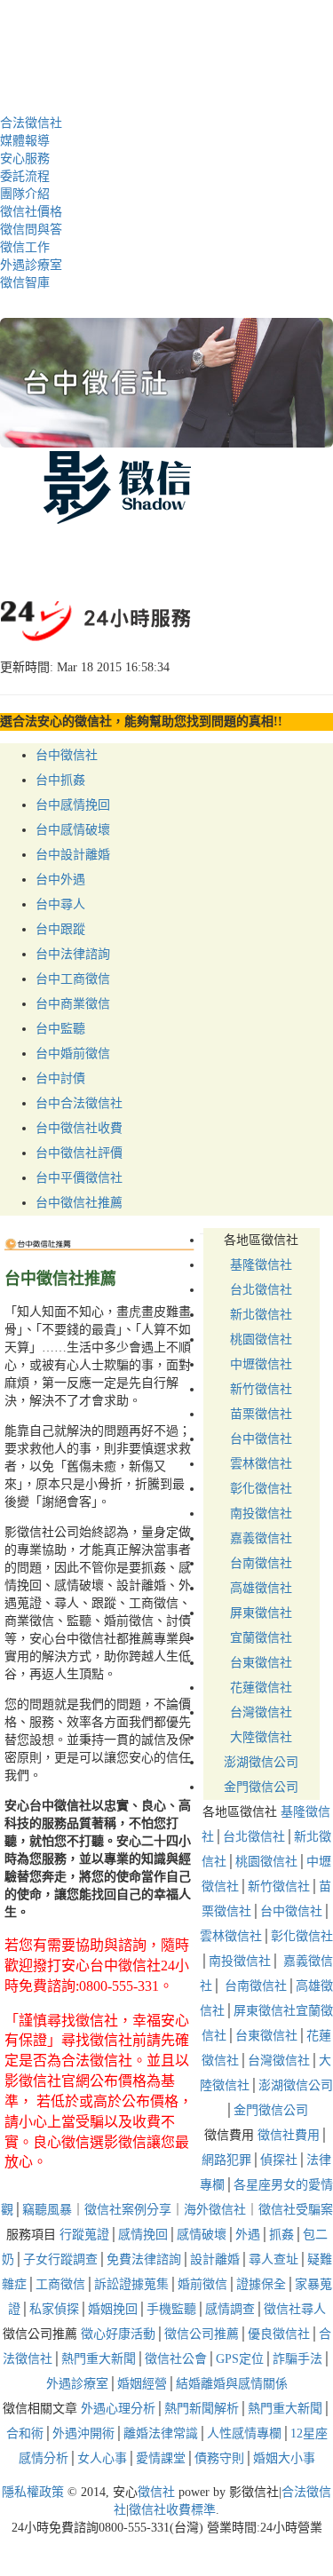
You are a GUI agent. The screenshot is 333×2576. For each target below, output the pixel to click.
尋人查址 (274, 2259)
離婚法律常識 (161, 2433)
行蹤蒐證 (84, 2235)
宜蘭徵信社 (261, 1638)
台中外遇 (60, 880)
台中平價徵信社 (79, 1178)
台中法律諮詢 (73, 954)
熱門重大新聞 (99, 2359)
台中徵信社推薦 (79, 1203)
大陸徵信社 (261, 1737)
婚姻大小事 (284, 2458)
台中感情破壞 (73, 830)
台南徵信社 (261, 1563)
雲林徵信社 (261, 1464)
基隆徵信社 (261, 1265)
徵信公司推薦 (202, 2334)
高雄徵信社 (261, 1588)
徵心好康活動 (118, 2334)
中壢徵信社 (261, 1364)
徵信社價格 (31, 212)
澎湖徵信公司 (261, 1762)
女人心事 (102, 2458)
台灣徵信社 (261, 1712)
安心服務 (25, 159)
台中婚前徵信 (73, 1054)
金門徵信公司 (261, 1787)
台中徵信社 (67, 755)
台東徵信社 (261, 1663)
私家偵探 (54, 2309)
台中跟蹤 (60, 929)
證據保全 (261, 2284)
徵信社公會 (176, 2359)
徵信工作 (25, 247)
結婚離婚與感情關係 (232, 2384)
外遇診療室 (31, 265)
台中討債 (60, 1078)
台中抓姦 (60, 780)
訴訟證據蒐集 (131, 2284)
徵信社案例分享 (128, 2210)
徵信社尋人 (295, 2309)
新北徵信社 (261, 1315)
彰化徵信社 (261, 1489)
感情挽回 (143, 2235)
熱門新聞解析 (202, 2409)
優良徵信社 (279, 2334)
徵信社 (156, 2492)
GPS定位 (240, 2359)
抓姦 (281, 2235)
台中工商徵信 (73, 979)
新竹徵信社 (261, 1389)
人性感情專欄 (244, 2433)
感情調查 (230, 2309)
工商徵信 (60, 2284)
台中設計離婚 (73, 855)
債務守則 (219, 2458)
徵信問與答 (31, 230)
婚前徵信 (202, 2284)
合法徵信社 (31, 123)
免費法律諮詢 (144, 2259)
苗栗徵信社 (261, 1414)
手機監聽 (171, 2309)
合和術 (25, 2433)
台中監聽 (60, 1029)
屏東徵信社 (261, 1613)
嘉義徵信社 (261, 1538)
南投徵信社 (261, 1514)
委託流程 (25, 176)
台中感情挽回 (73, 805)
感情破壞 (202, 2235)
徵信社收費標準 (172, 2510)
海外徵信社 (215, 2210)
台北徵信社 (261, 1290)
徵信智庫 (25, 283)
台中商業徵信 (73, 1004)
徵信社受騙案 (296, 2210)
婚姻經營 (142, 2384)
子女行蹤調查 (60, 2259)
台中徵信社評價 (79, 1153)
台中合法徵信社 (79, 1103)
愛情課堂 (161, 2458)
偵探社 (279, 2160)
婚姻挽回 (113, 2309)
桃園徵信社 (261, 1340)
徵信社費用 (289, 2135)
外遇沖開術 (83, 2433)
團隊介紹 (25, 194)
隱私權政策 (33, 2492)
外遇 (248, 2235)
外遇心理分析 (118, 2409)
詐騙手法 (297, 2359)
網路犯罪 (226, 2160)
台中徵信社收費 (79, 1128)
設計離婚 (215, 2259)
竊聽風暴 (47, 2210)
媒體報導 (25, 141)
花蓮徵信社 (261, 1688)
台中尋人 (60, 904)
